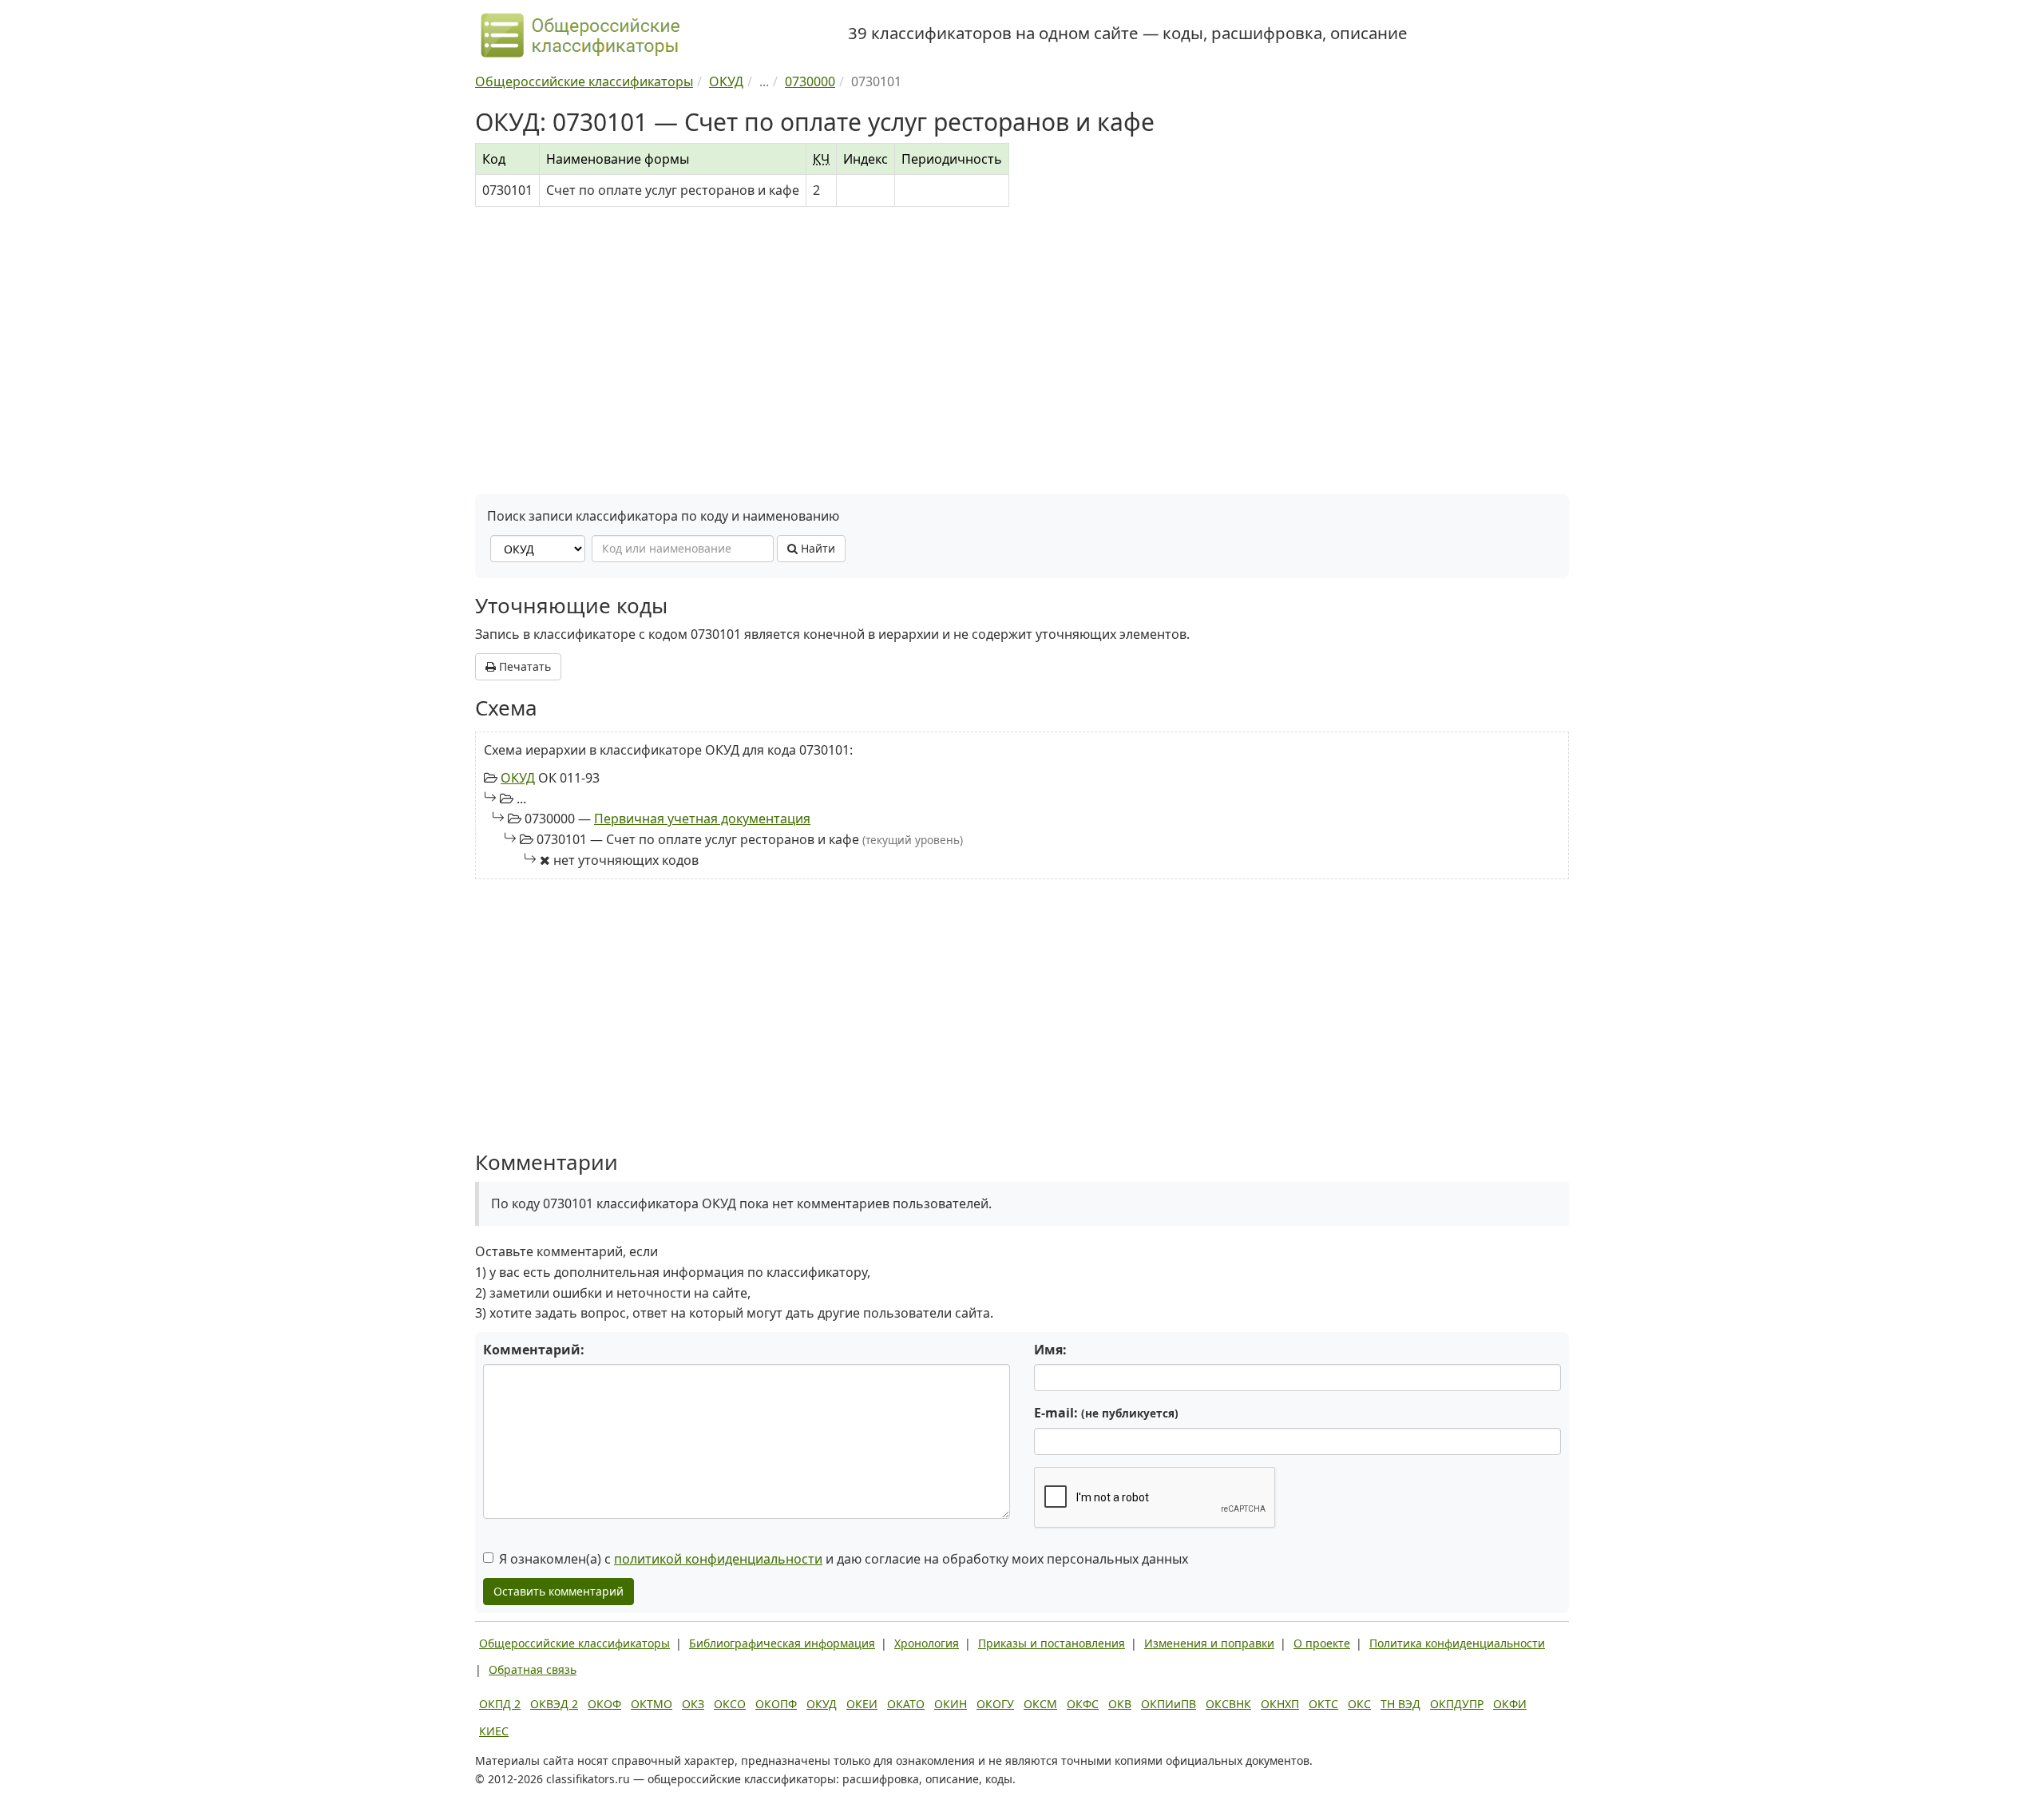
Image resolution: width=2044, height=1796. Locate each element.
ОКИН (951, 1704)
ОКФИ (1510, 1704)
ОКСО (730, 1704)
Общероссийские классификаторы (574, 1643)
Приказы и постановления (1052, 1643)
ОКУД (518, 778)
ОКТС (1323, 1704)
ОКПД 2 (500, 1704)
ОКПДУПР (1457, 1704)
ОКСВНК (1228, 1704)
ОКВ (1120, 1704)
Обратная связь (533, 1669)
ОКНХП (1280, 1704)
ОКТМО (652, 1704)
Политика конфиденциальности (1457, 1643)
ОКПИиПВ (1169, 1704)
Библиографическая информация (782, 1643)
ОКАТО (906, 1704)
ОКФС (1083, 1704)
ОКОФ (604, 1704)
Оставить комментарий (559, 1591)
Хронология (927, 1643)
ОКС (1359, 1704)
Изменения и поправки (1209, 1643)
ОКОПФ (776, 1704)
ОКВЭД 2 (554, 1704)
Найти (816, 548)
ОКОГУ (995, 1704)
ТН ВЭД (1400, 1704)
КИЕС (494, 1731)
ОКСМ (1040, 1704)
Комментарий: (534, 1350)
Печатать (523, 666)
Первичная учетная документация (702, 819)
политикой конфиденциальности (718, 1559)
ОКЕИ (862, 1704)
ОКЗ (693, 1704)
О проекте (1322, 1643)
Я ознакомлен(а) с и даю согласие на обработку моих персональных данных (844, 1559)
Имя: (1050, 1350)
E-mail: (1106, 1413)
